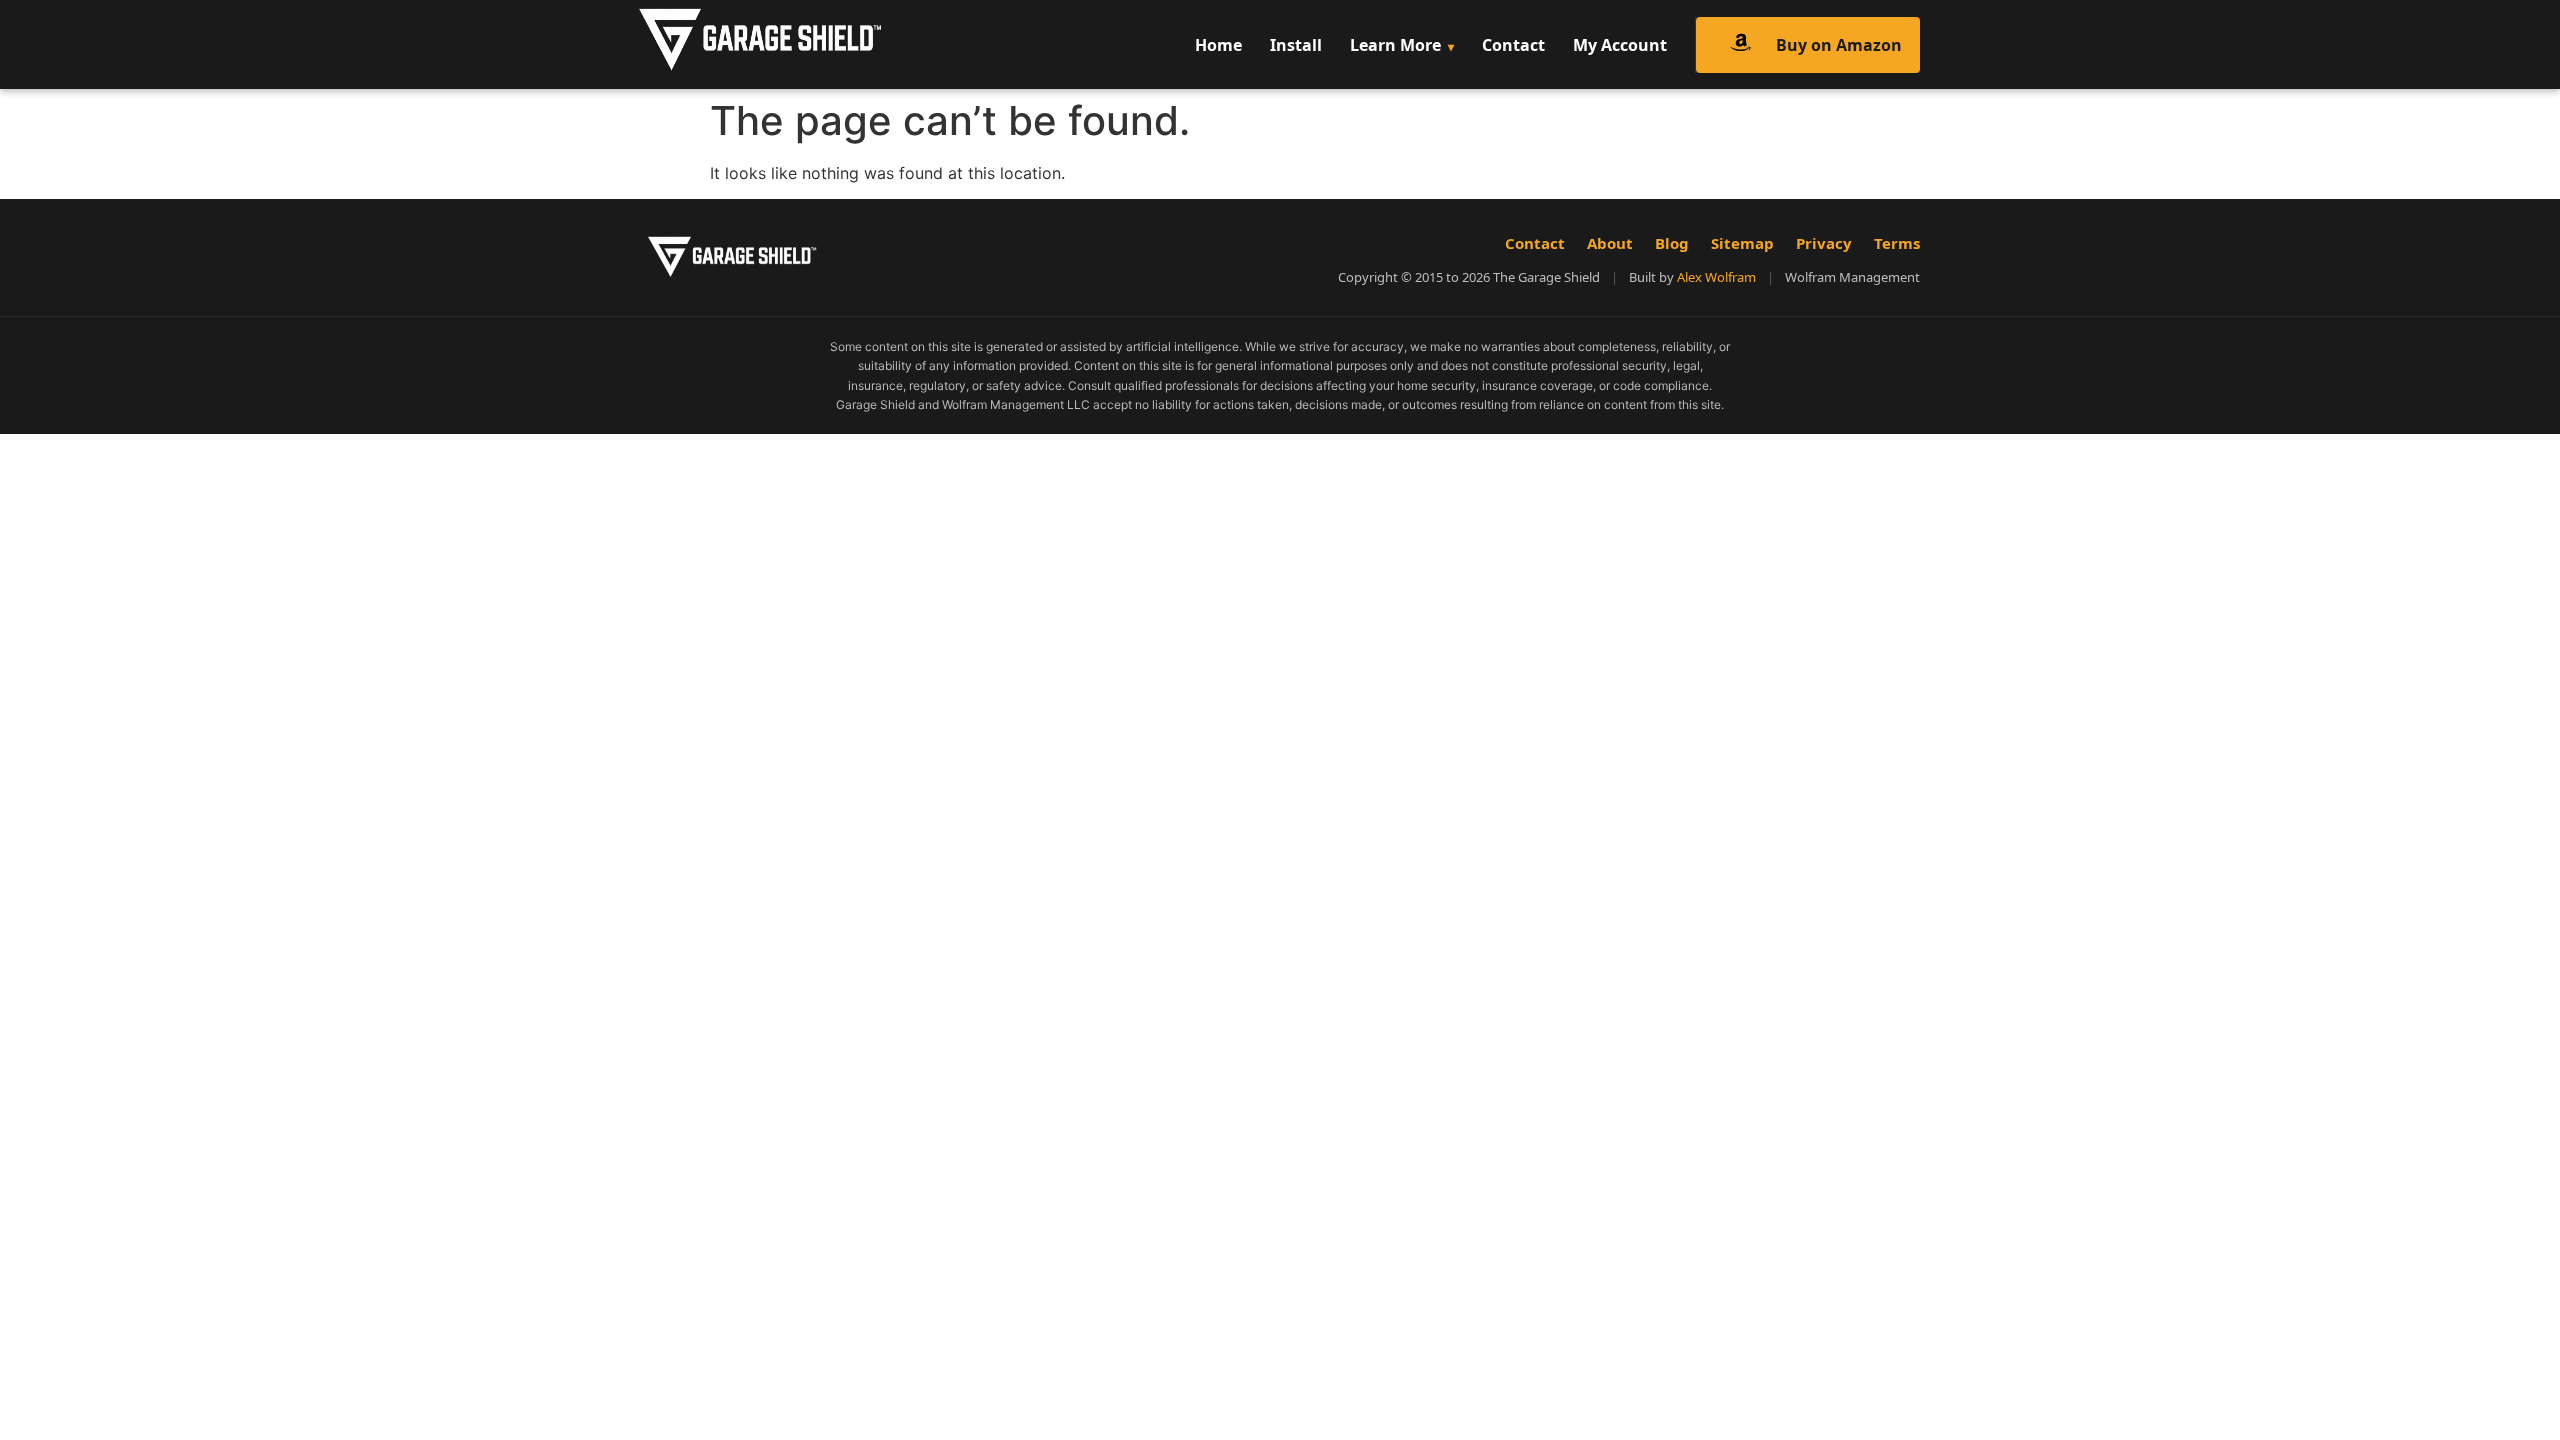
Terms (1897, 243)
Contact (1513, 45)
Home (1218, 45)
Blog (1672, 243)
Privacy (1824, 243)
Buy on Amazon (1839, 45)
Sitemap (1742, 243)
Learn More (1395, 45)
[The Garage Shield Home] (802, 44)
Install (1296, 45)
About (1610, 243)
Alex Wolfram (1716, 277)
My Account (1620, 45)
